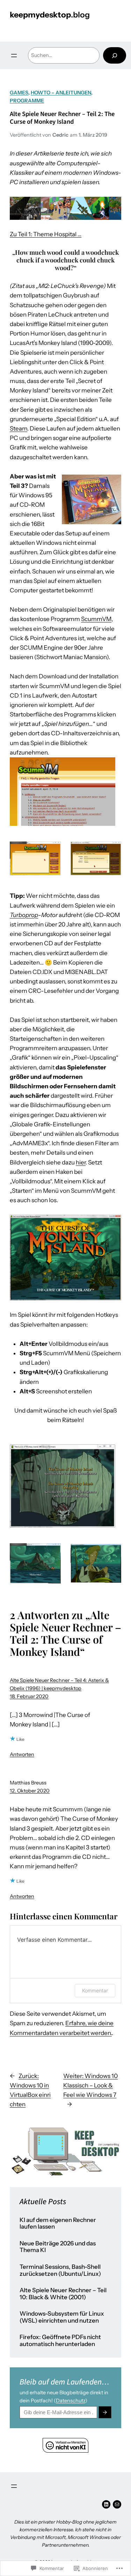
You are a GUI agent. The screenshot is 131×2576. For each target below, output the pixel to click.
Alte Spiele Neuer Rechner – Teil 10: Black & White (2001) (63, 2294)
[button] (63, 792)
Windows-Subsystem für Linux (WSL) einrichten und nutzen (62, 2317)
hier (81, 1162)
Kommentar (95, 1990)
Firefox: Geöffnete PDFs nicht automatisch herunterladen (60, 2341)
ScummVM (96, 619)
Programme (27, 101)
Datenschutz (71, 2401)
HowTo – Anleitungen (61, 93)
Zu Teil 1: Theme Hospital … (46, 234)
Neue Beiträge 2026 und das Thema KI (58, 2247)
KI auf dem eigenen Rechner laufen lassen (58, 2224)
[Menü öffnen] (14, 56)
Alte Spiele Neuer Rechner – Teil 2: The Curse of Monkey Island (62, 118)
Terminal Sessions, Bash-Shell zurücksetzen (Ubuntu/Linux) (60, 2270)
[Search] (115, 55)
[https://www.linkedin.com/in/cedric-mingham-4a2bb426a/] (106, 2504)
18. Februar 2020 (29, 1696)
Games (19, 93)
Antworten (22, 1754)
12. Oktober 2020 (30, 1791)
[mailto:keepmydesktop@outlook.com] (117, 2504)
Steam (19, 428)
